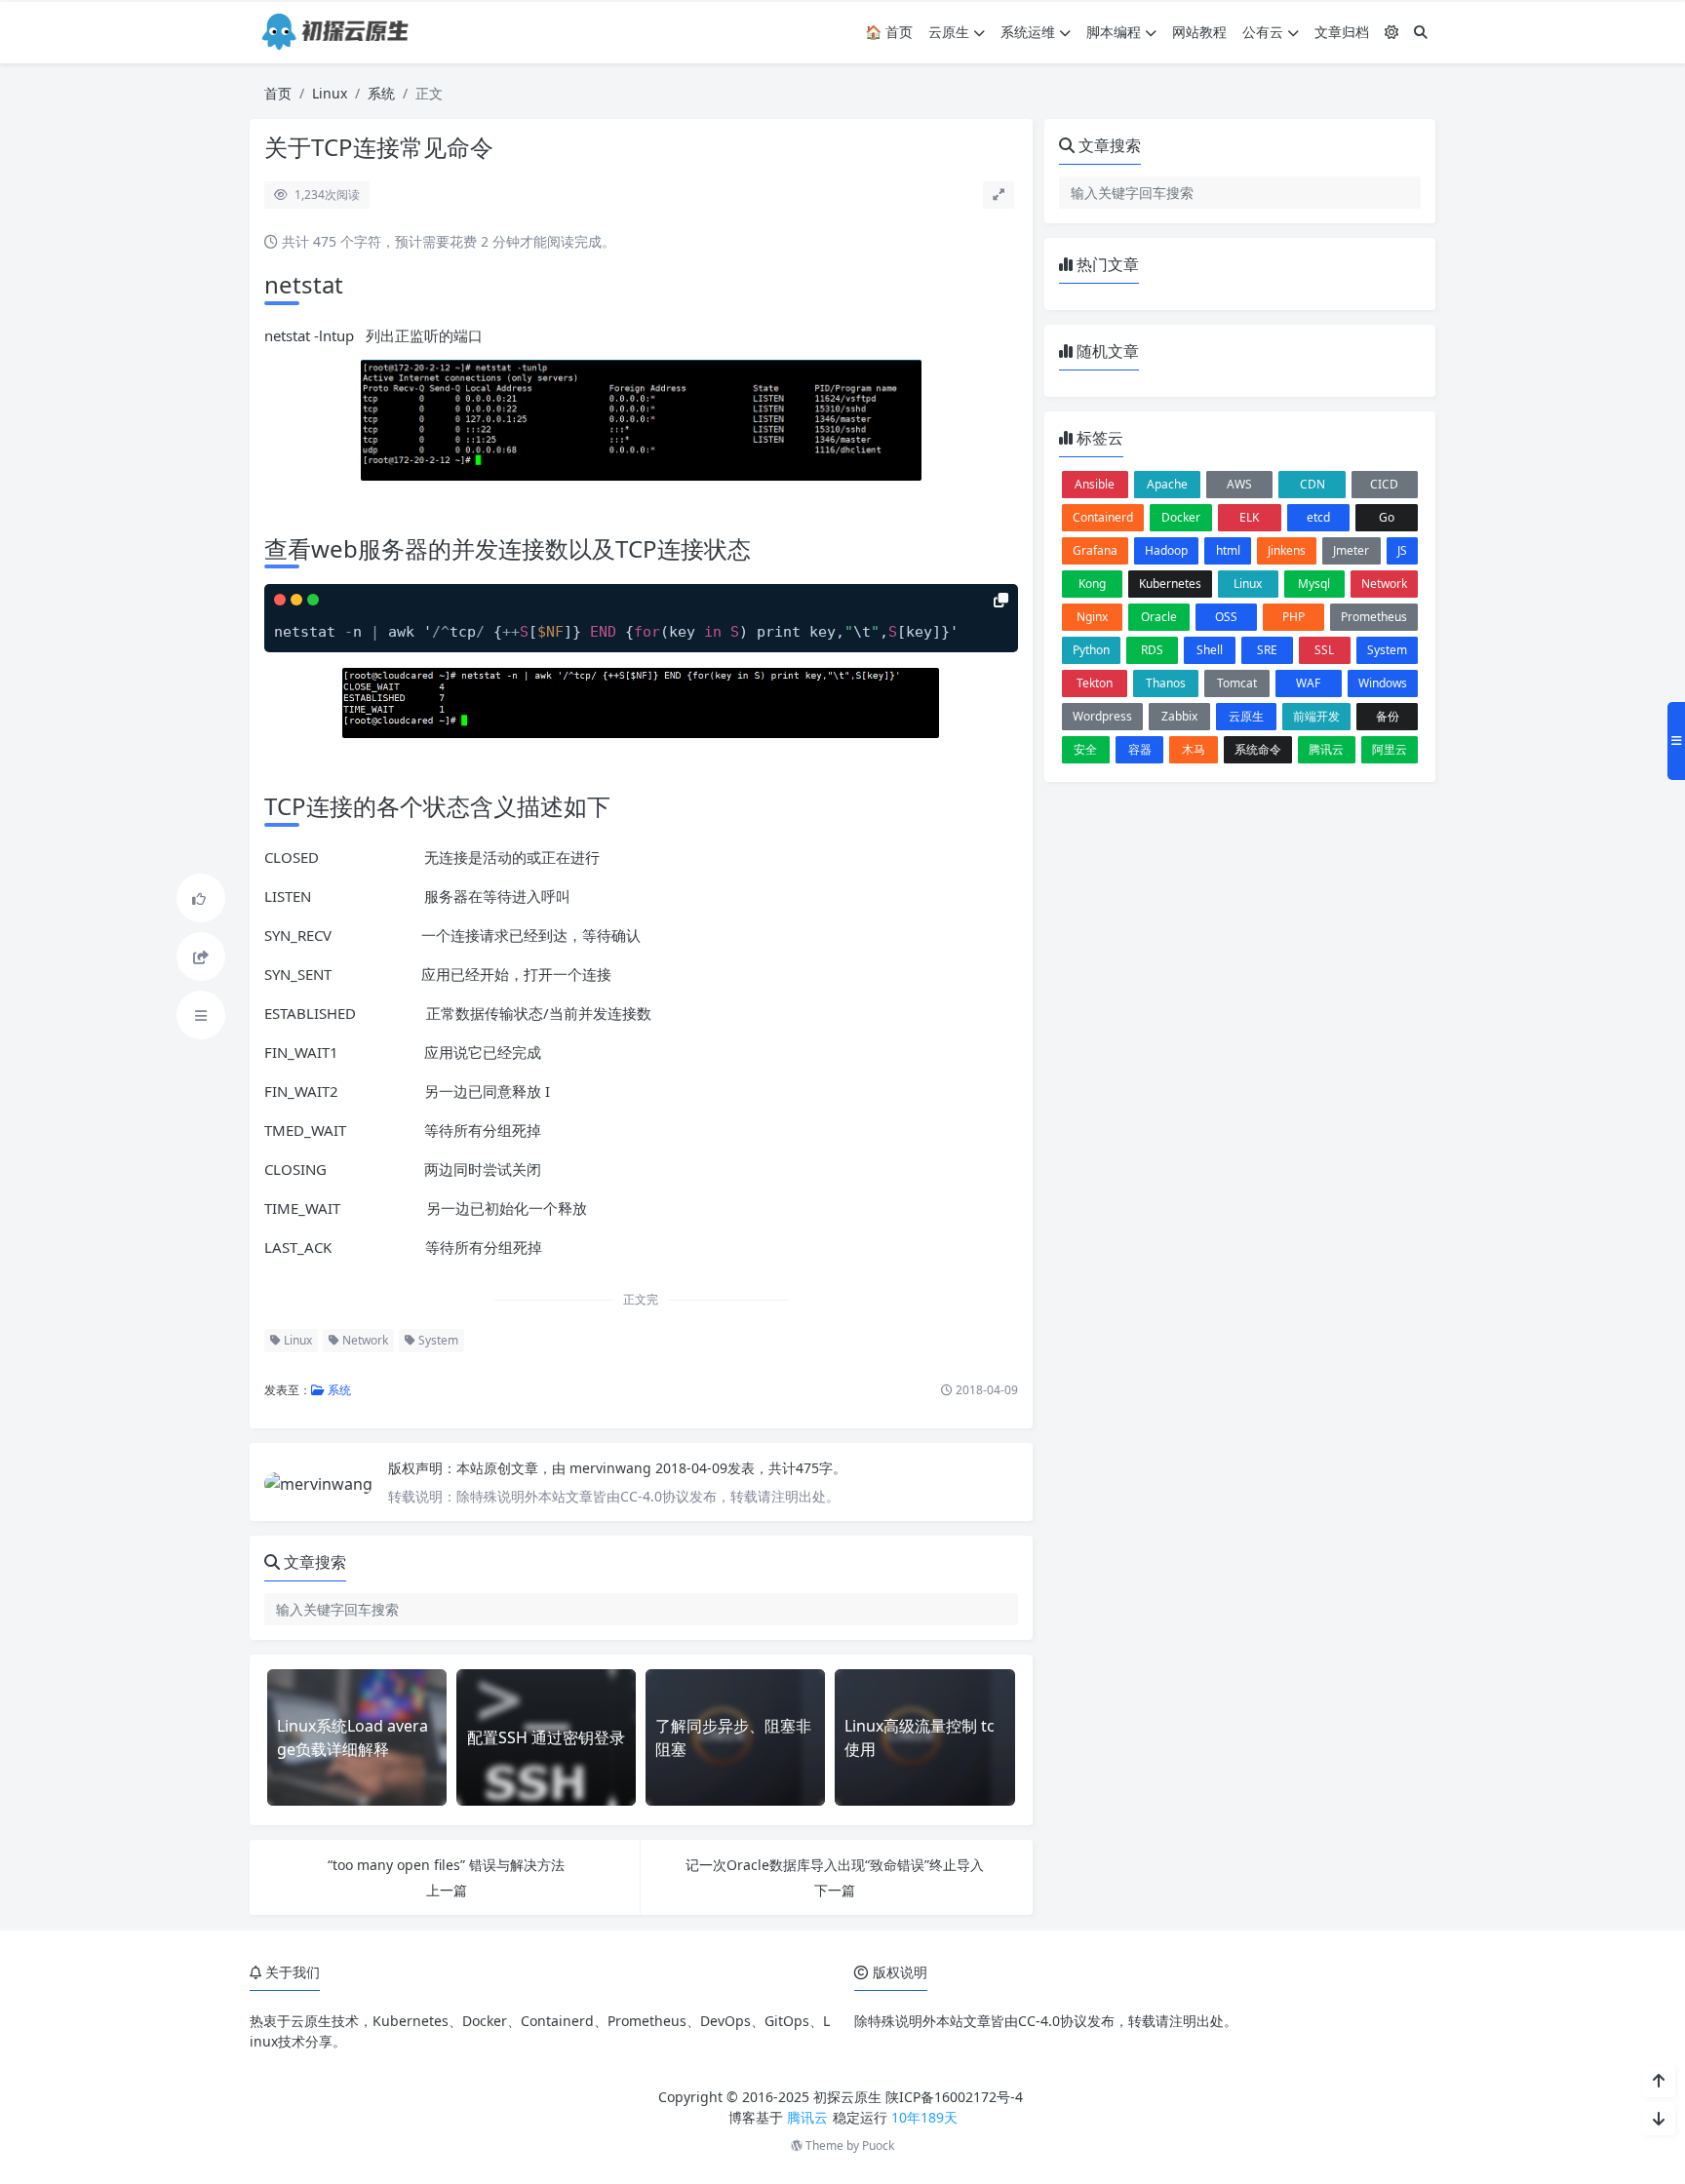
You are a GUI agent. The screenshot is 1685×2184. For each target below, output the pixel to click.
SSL (1324, 650)
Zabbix (1179, 716)
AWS (1239, 484)
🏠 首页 (889, 32)
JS (1402, 550)
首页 (278, 93)
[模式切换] (1391, 32)
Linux (330, 93)
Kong (1092, 584)
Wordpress (1102, 716)
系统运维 (1028, 32)
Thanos (1166, 683)
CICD (1384, 484)
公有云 (1263, 32)
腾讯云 (1326, 749)
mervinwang (612, 1468)
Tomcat (1237, 683)
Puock (878, 2145)
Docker (1181, 517)
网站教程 (1199, 32)
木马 (1194, 749)
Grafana (1095, 550)
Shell (1210, 650)
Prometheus (1374, 617)
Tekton (1095, 683)
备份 (1388, 716)
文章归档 (1342, 32)
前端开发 (1316, 716)
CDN (1313, 484)
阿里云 (1390, 749)
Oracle (1159, 617)
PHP (1293, 617)
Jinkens (1287, 550)
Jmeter (1351, 550)
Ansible (1095, 484)
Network (364, 1340)
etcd (1318, 517)
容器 (1140, 749)
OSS (1226, 617)
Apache (1167, 484)
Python (1091, 650)
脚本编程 (1114, 32)
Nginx (1092, 617)
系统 (381, 93)
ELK (1249, 517)
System (437, 1340)
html (1228, 550)
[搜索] (1421, 32)
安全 (1085, 749)
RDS (1152, 650)
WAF (1308, 683)
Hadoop (1166, 550)
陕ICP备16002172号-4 (954, 2097)
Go (1387, 517)
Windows (1383, 683)
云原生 (949, 32)
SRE (1267, 650)
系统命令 (1258, 749)
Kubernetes (1170, 584)
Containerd (1103, 517)
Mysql (1314, 584)
